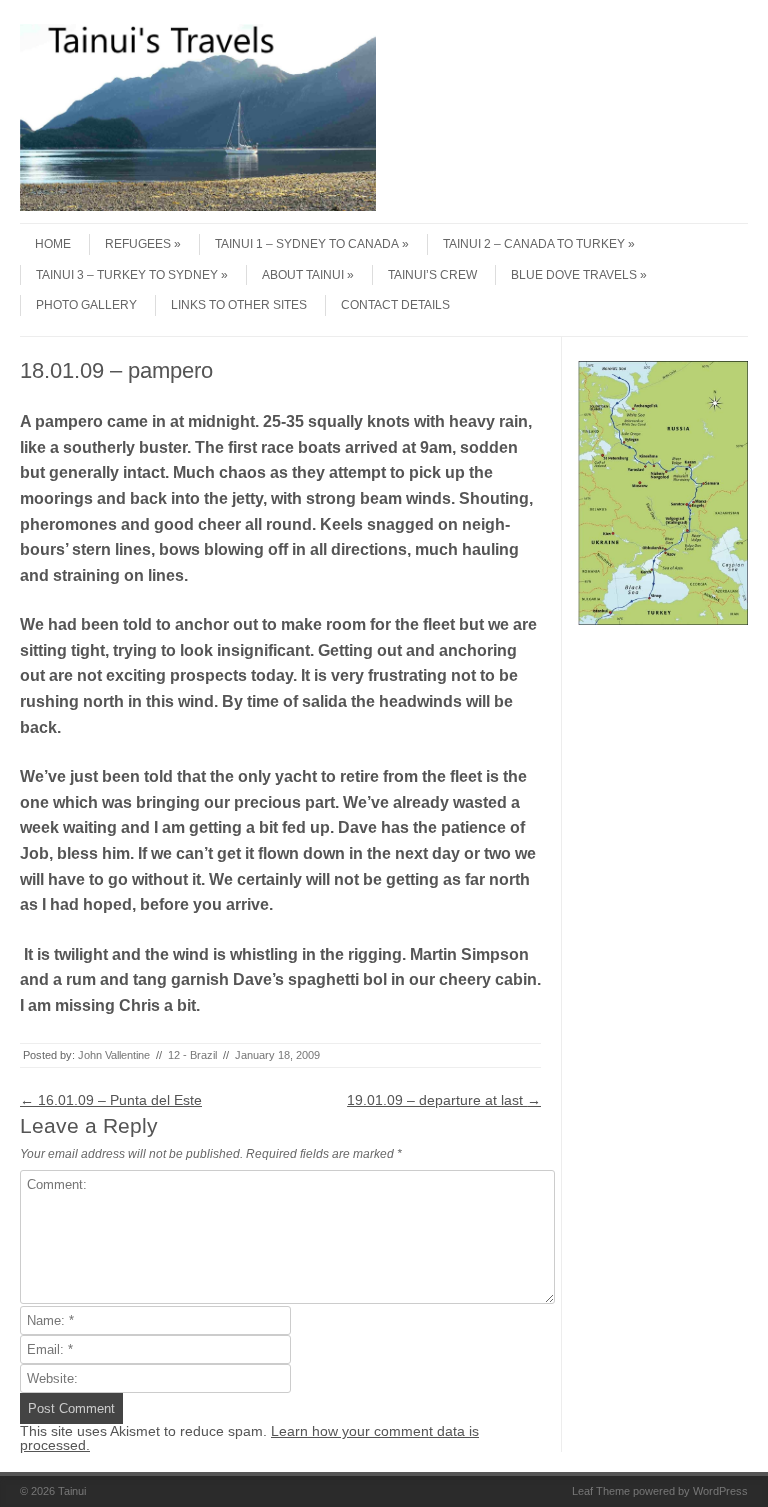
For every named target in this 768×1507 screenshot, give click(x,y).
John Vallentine (114, 1055)
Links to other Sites (239, 305)
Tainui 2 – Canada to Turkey (534, 244)
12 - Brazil (192, 1055)
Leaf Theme (601, 1491)
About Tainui (303, 275)
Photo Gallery (86, 305)
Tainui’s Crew (432, 275)
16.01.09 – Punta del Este (111, 1100)
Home (53, 244)
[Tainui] (198, 206)
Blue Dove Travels (574, 275)
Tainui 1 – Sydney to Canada (307, 244)
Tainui (72, 1491)
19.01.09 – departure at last (444, 1100)
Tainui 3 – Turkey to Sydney (127, 275)
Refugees (138, 244)
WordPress (720, 1491)
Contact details (395, 305)
